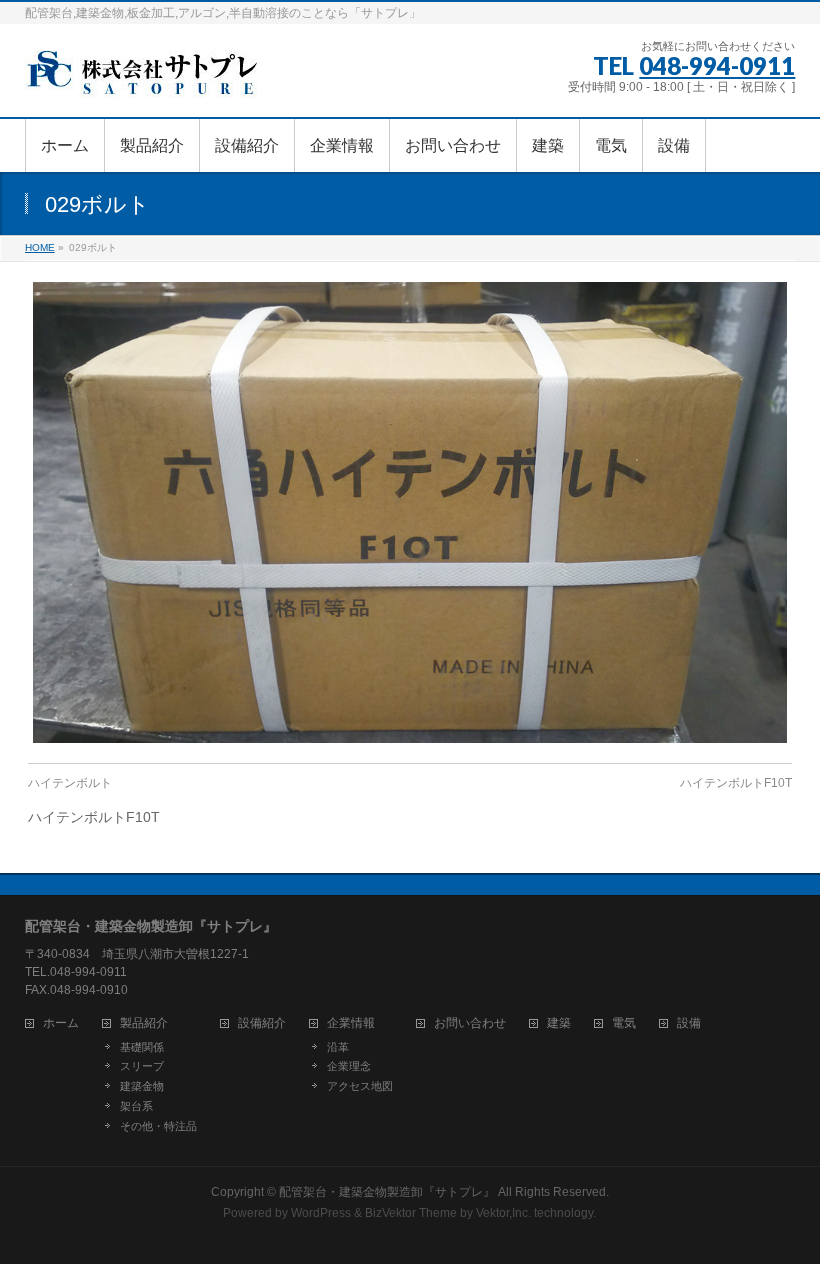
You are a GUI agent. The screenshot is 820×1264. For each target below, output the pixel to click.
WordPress (321, 1213)
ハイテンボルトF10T (736, 783)
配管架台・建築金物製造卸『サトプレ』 (387, 1192)
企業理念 (349, 1066)
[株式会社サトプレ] (145, 79)
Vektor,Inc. (503, 1213)
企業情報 (351, 1023)
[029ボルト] (409, 512)
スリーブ (142, 1066)
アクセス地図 (360, 1086)
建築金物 (142, 1086)
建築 (559, 1023)
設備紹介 (262, 1023)
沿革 (338, 1047)
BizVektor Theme (411, 1213)
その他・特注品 (158, 1126)
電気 (624, 1023)
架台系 (136, 1106)
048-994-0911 (717, 65)
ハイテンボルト (70, 783)
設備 (689, 1023)
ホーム (61, 1023)
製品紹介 (144, 1023)
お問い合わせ (470, 1023)
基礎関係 (142, 1047)
